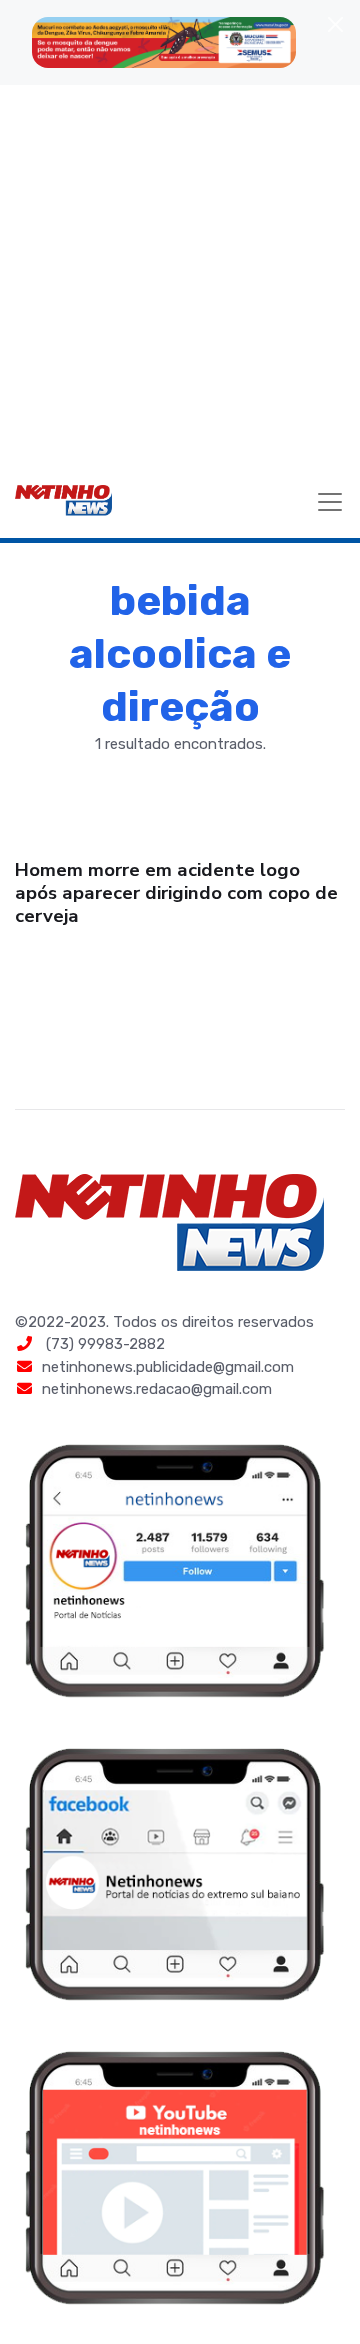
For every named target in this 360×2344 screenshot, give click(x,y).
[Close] (335, 24)
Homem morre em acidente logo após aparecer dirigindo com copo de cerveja (176, 892)
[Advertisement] (180, 275)
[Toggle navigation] (330, 502)
